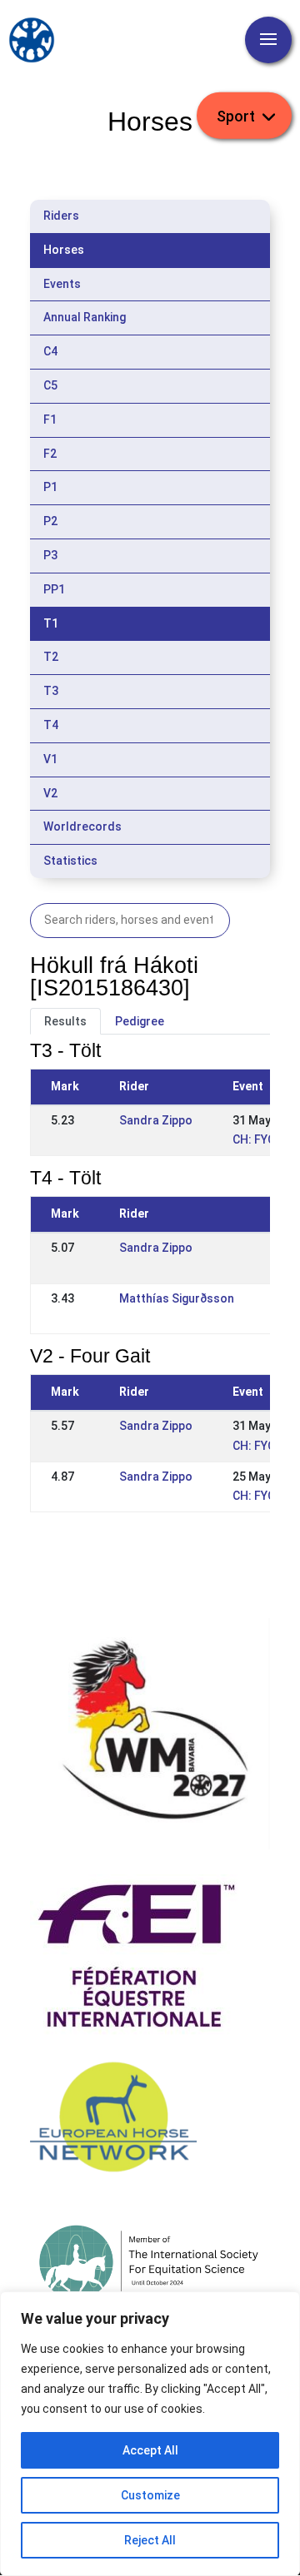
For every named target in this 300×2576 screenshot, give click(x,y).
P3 (50, 555)
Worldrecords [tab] (82, 826)
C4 (50, 351)
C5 (50, 385)
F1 (50, 419)
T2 (51, 657)
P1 (50, 487)
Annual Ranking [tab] (85, 317)
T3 (51, 691)
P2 (50, 521)
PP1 (54, 589)
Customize (150, 2495)
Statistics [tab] (70, 861)
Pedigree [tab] (140, 1021)
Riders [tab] (61, 216)
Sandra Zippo (156, 1120)
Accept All (150, 2450)
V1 (50, 759)
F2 (50, 454)
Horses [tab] (64, 250)
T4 (51, 725)
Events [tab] (62, 284)
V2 (50, 793)
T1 (51, 623)
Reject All (150, 2540)
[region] (150, 2434)
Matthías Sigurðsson (177, 1298)
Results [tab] (65, 1021)
